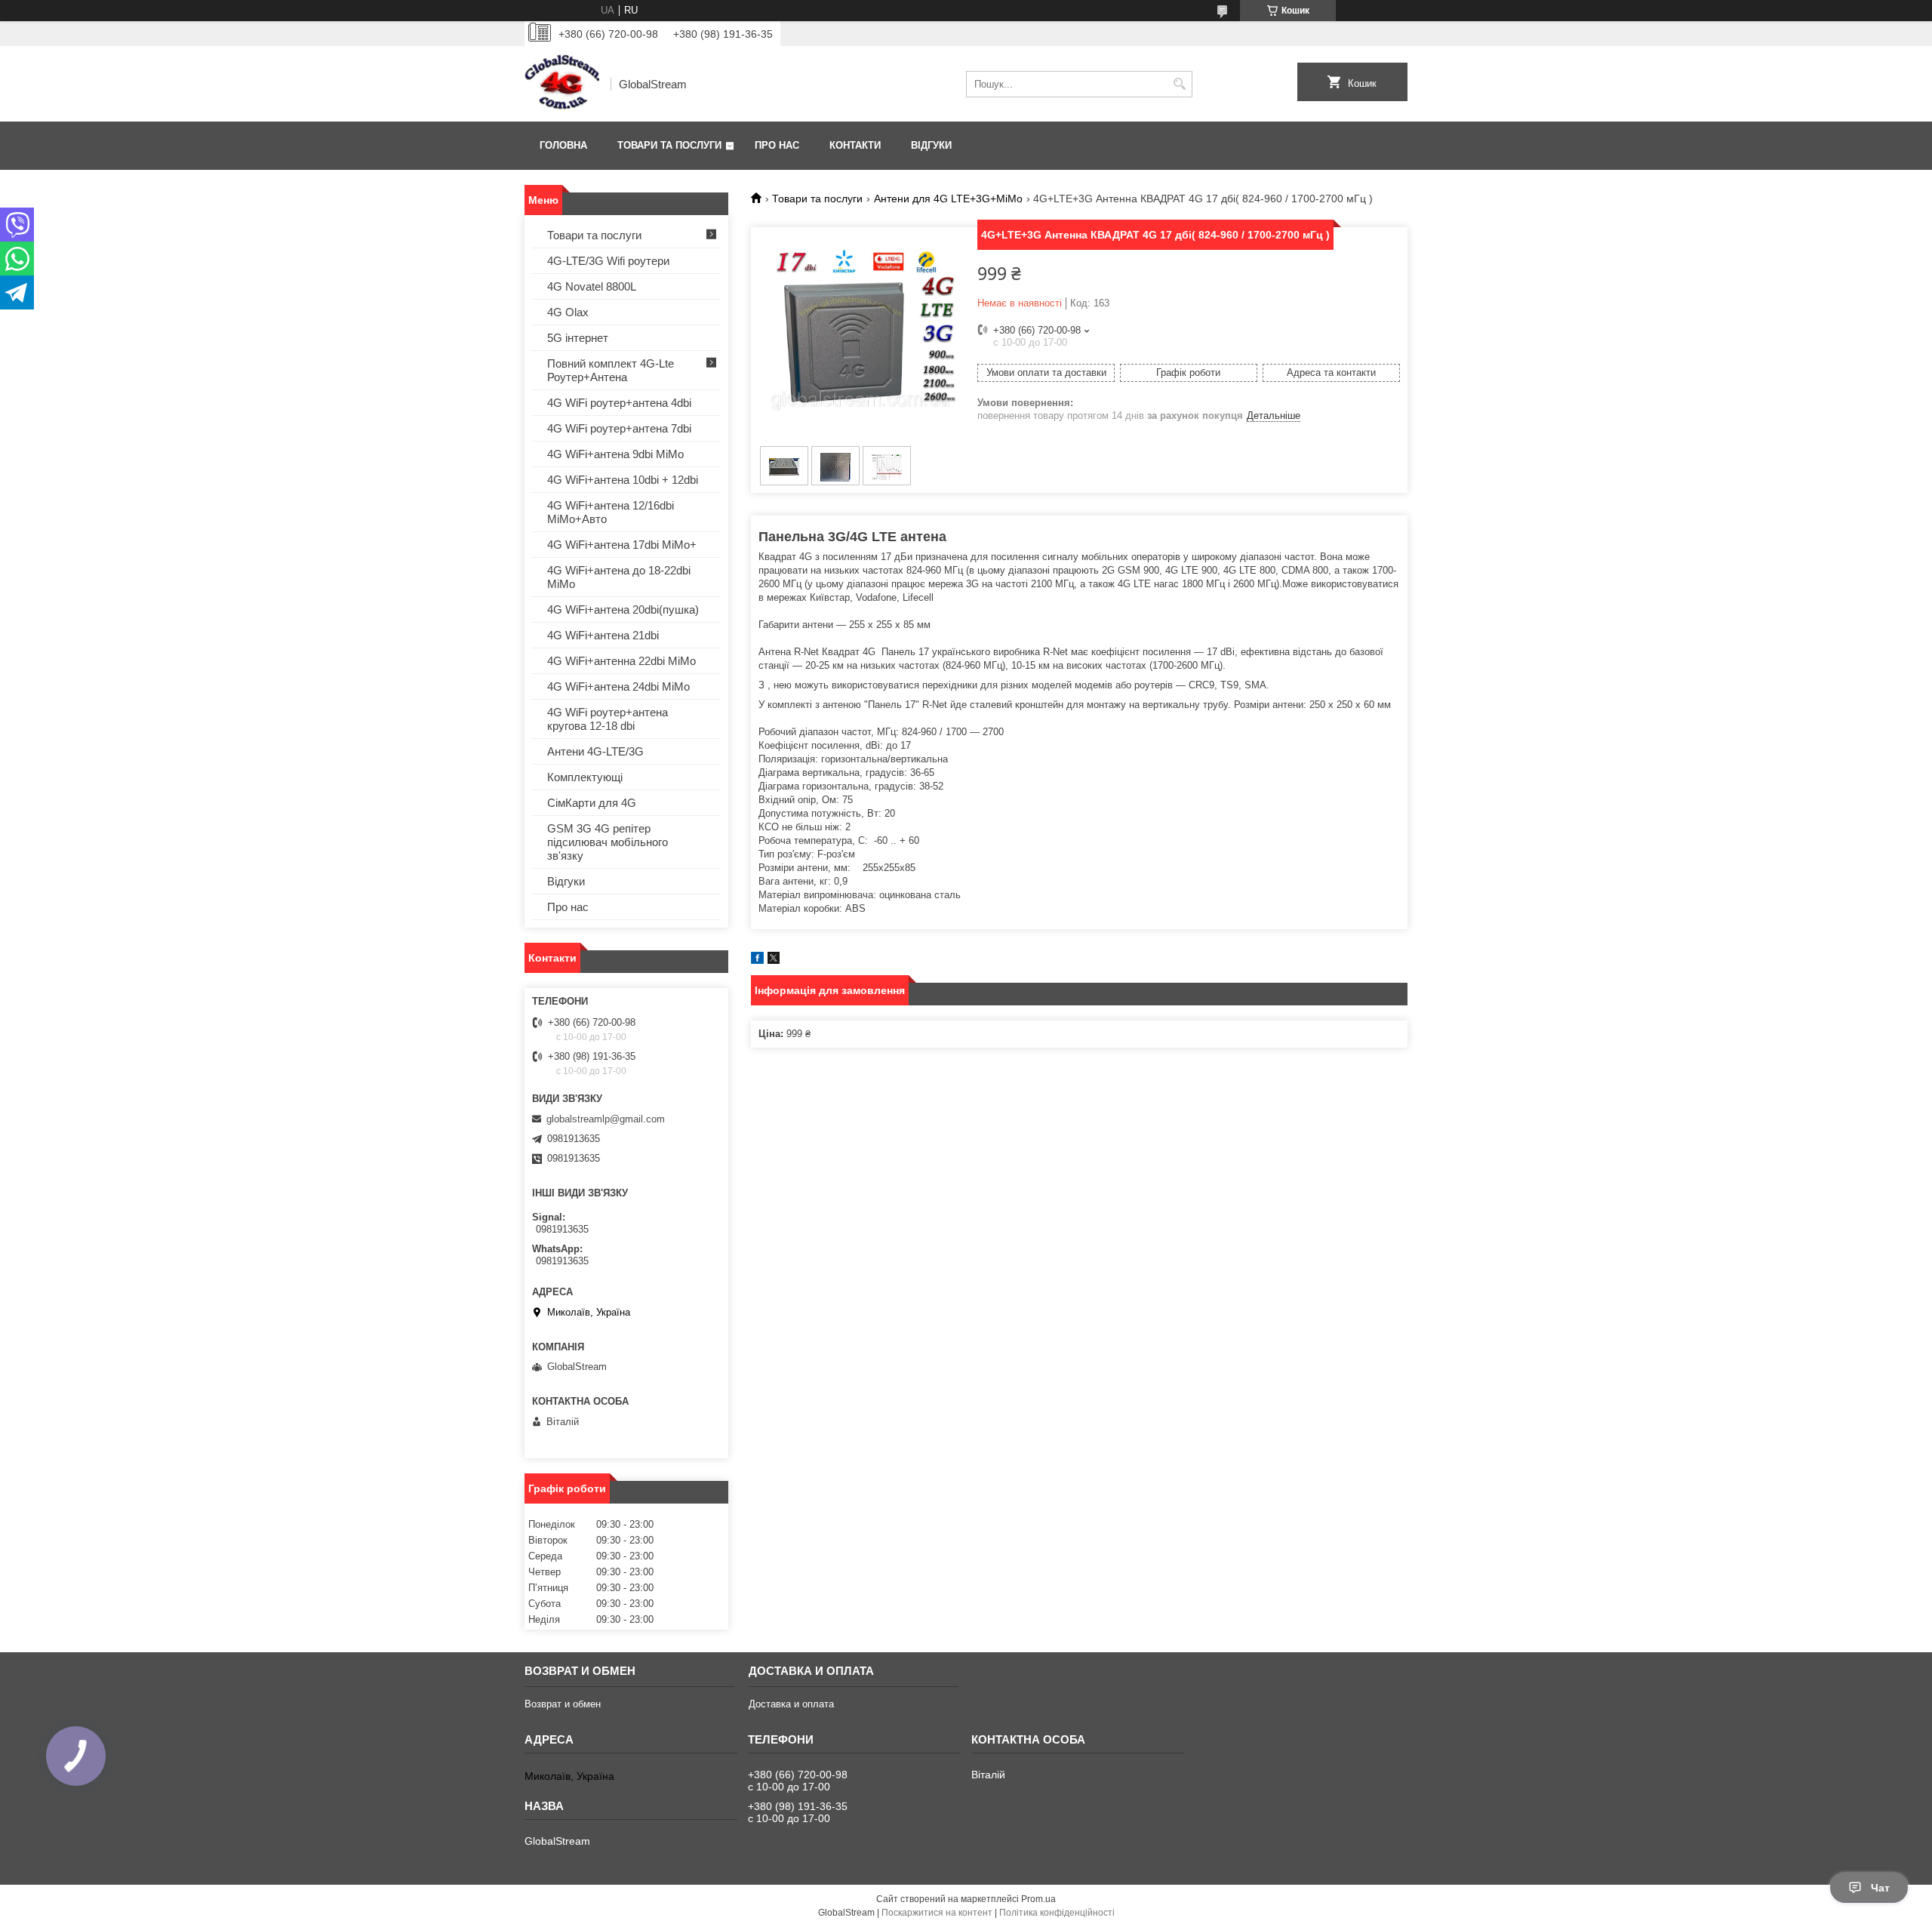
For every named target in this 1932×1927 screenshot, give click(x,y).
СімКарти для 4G (592, 803)
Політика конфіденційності (1057, 1913)
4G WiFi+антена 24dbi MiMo (618, 686)
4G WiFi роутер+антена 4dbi (619, 403)
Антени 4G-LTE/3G (595, 751)
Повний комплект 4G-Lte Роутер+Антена (611, 370)
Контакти (855, 145)
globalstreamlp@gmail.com (606, 1119)
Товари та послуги (669, 145)
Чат (1880, 1888)
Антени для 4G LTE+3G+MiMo (948, 199)
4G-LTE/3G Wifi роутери (608, 261)
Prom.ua (1038, 1899)
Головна (563, 145)
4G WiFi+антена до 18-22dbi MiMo (619, 577)
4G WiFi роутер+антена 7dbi (619, 428)
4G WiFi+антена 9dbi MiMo (615, 454)
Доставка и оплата (791, 1704)
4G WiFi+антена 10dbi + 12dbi (623, 480)
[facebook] (757, 960)
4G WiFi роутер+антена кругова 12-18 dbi (608, 719)
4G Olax (568, 312)
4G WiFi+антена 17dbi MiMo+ (622, 545)
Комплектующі (585, 777)
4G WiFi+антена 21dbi (603, 635)
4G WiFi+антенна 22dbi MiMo (621, 661)
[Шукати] (1179, 84)
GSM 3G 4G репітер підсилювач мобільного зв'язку (608, 842)
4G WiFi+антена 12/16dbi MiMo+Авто (611, 512)
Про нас (777, 145)
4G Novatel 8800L (592, 286)
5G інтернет (578, 338)
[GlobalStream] (562, 84)
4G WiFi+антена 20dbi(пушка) (623, 609)
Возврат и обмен (563, 1704)
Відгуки (931, 145)
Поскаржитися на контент (937, 1913)
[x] (774, 960)
